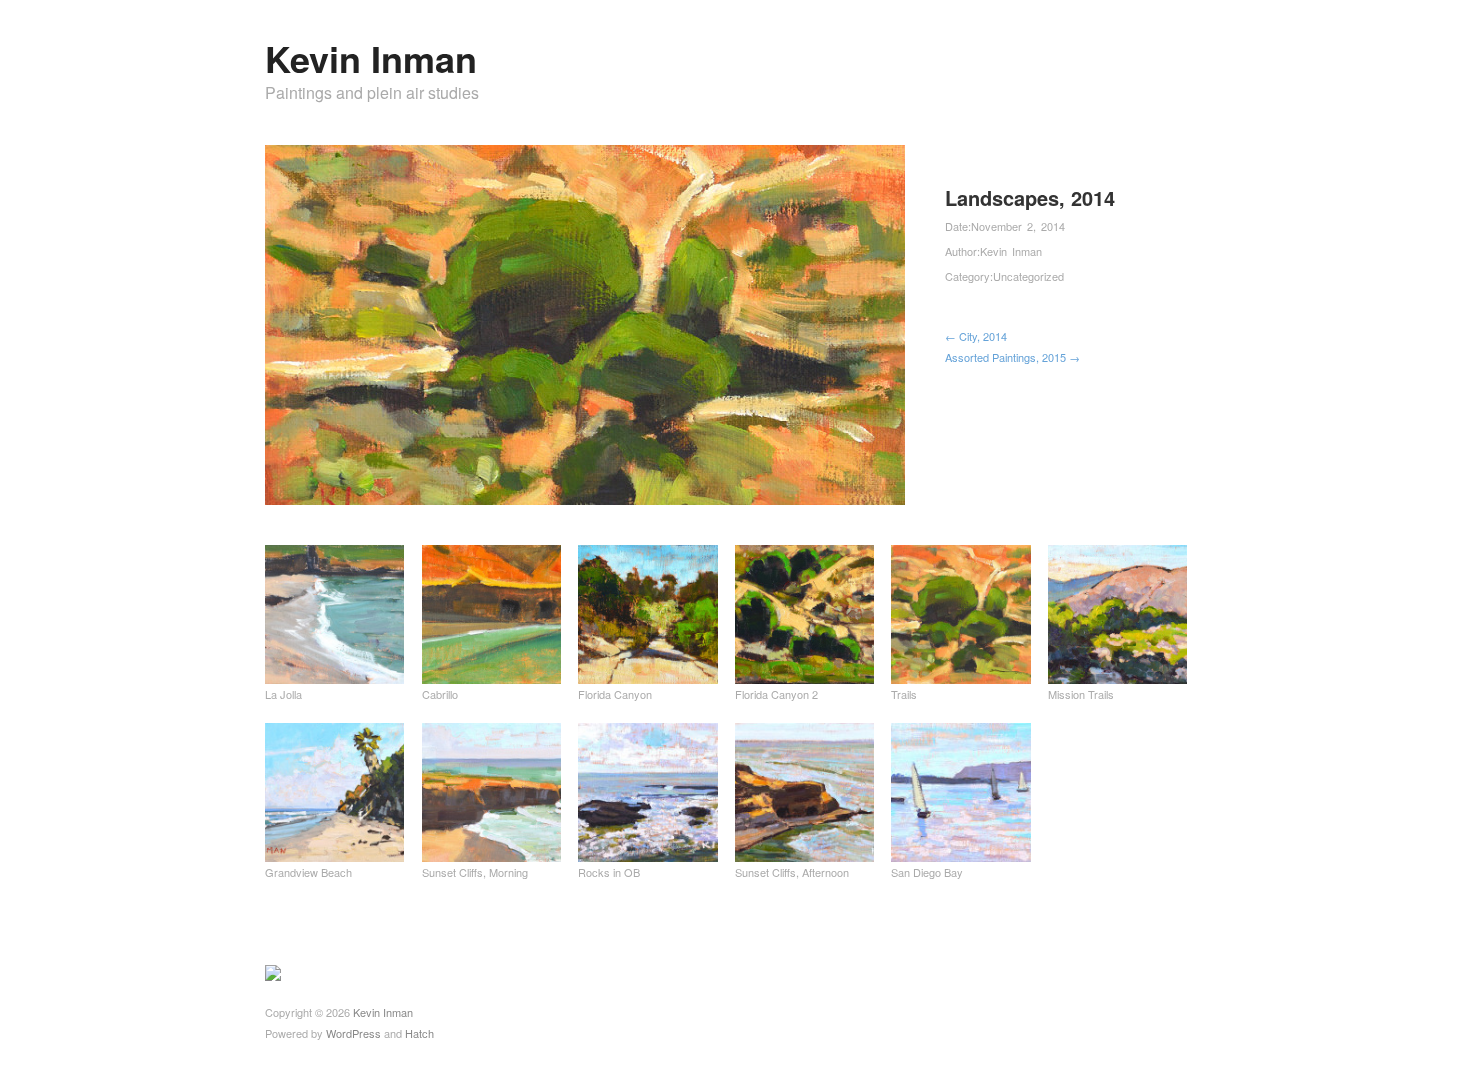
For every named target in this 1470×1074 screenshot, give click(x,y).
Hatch (419, 1033)
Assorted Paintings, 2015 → (1012, 357)
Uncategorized (1028, 276)
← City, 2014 (976, 336)
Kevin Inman (371, 58)
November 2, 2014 (1018, 226)
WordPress (353, 1033)
